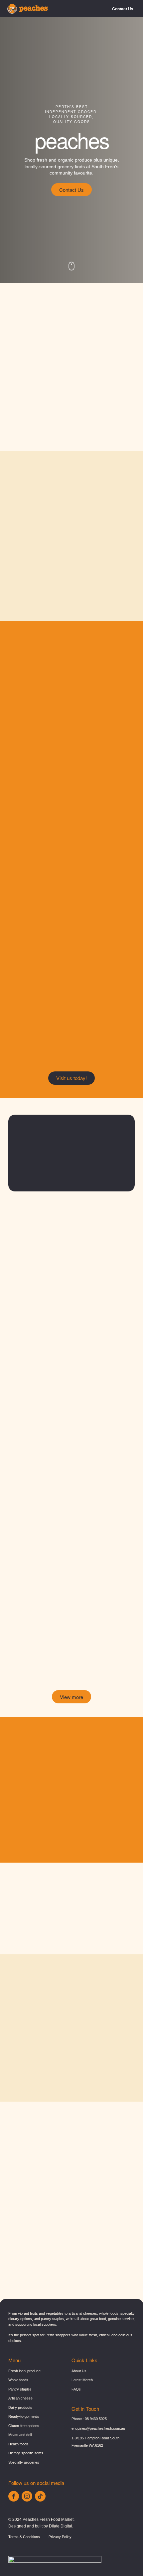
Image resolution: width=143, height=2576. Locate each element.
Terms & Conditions (24, 2537)
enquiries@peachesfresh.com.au (98, 2428)
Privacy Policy (60, 2537)
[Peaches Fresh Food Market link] (28, 9)
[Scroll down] (71, 266)
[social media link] (14, 2496)
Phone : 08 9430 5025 (89, 2419)
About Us (79, 2371)
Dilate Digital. (61, 2526)
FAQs (76, 2389)
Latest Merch (82, 2380)
